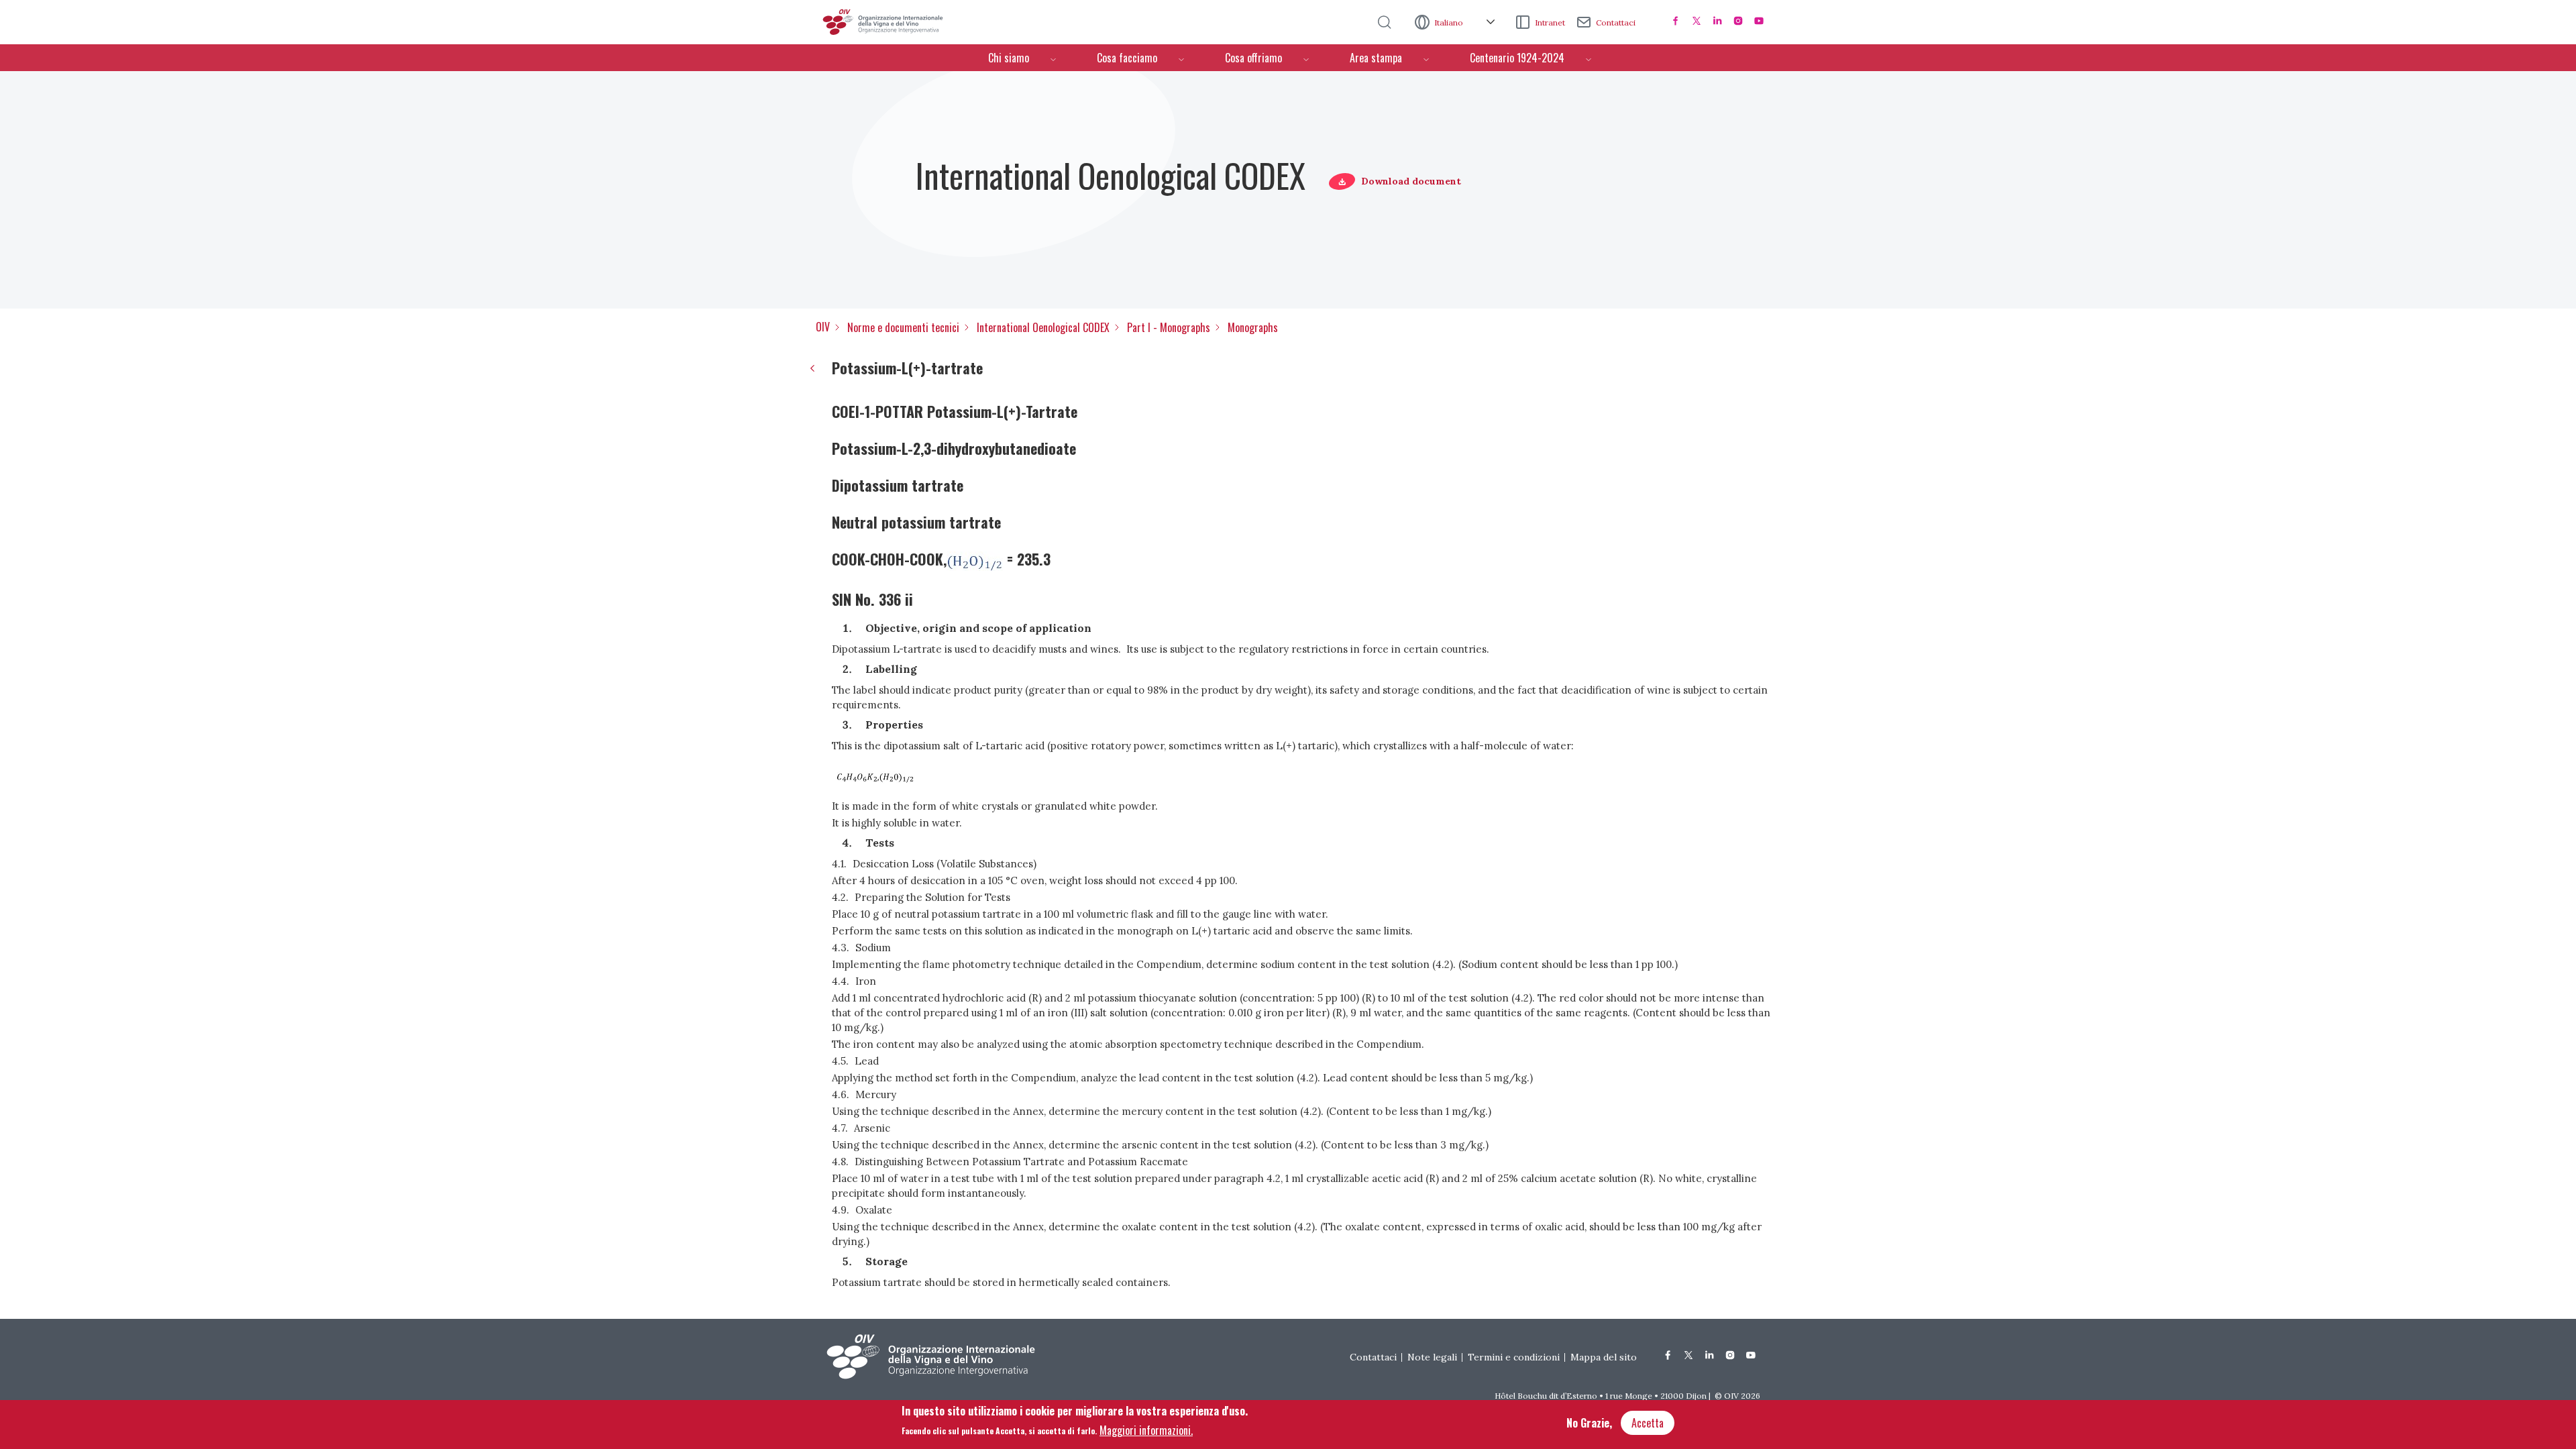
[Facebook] (1676, 21)
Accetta (1648, 1423)
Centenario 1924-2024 (1517, 58)
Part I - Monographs (1169, 327)
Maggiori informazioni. (1146, 1430)
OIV (823, 327)
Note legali (1432, 1357)
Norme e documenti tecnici (903, 327)
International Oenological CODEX (1043, 327)
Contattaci (1616, 22)
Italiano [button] (1450, 22)
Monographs (1253, 327)
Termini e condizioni (1514, 1357)
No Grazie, (1589, 1423)
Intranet (1550, 22)
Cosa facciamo (1127, 58)
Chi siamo (1009, 58)
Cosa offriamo (1253, 58)
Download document (1411, 181)
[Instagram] (1738, 21)
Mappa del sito (1604, 1357)
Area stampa (1376, 58)
